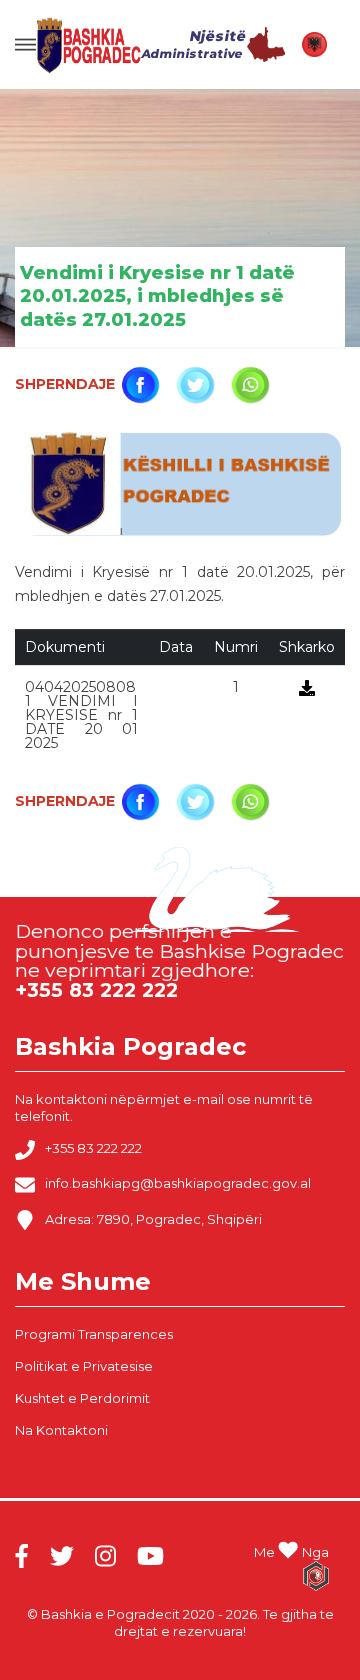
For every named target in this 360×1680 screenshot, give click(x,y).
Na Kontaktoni (61, 1430)
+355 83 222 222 (93, 1148)
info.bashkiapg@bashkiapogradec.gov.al (178, 1183)
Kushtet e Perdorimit (82, 1398)
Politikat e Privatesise (84, 1366)
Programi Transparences (94, 1334)
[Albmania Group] (316, 1576)
